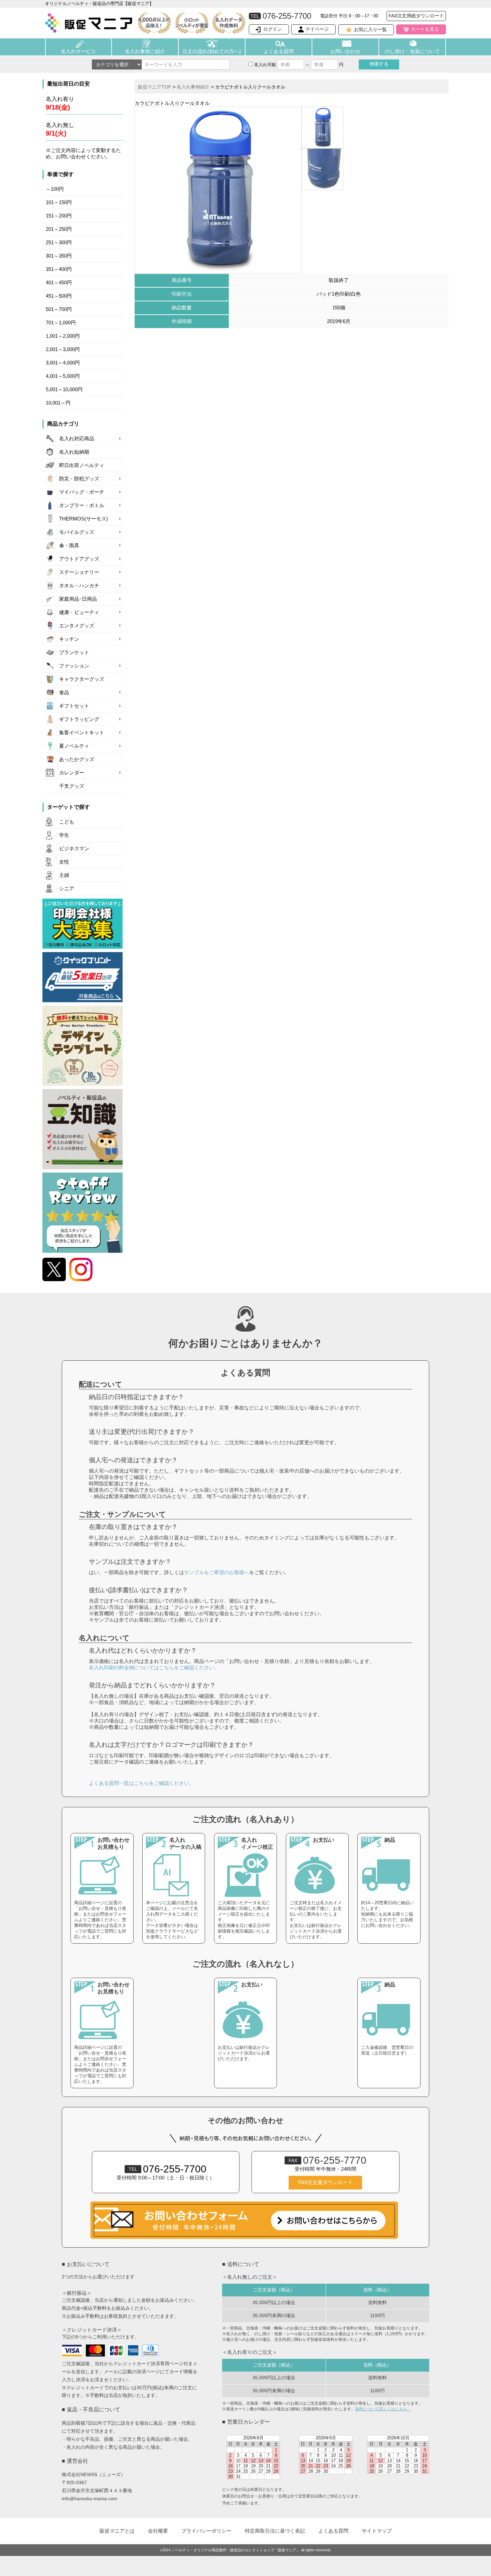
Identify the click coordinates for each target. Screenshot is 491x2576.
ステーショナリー (79, 572)
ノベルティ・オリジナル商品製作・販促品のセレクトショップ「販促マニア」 (236, 2550)
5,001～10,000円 (64, 390)
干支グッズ (72, 786)
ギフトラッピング (79, 719)
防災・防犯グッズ (79, 479)
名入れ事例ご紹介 (145, 51)
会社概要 (158, 2531)
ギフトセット (74, 706)
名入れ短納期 (74, 452)
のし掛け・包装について (412, 51)
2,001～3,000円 (63, 349)
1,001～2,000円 (63, 336)
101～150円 (59, 202)
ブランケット (74, 652)
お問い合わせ (345, 51)
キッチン (69, 639)
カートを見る (425, 29)
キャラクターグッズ (82, 679)
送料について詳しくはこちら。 (383, 2409)
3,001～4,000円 (63, 363)
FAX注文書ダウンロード (325, 2182)
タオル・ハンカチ (79, 586)
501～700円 (59, 309)
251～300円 (59, 243)
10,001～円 (58, 403)
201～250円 (59, 229)
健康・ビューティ (79, 612)
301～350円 (59, 256)
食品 (64, 693)
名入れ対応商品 (77, 439)
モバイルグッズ (77, 532)
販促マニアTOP (154, 87)
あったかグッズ (77, 759)
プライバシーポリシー (206, 2531)
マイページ (317, 29)
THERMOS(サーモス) (84, 519)
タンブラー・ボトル (82, 505)
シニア (67, 889)
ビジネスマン (74, 849)
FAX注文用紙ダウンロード (416, 16)
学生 (64, 835)
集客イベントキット (82, 733)
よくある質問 (279, 51)
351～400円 (59, 269)
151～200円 (59, 216)
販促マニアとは (117, 2531)
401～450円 (59, 283)
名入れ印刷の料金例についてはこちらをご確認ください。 (154, 1668)
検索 (379, 64)
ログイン (273, 29)
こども (67, 822)
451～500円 (59, 296)
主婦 (64, 875)
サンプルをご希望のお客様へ (217, 1572)
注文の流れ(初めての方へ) (212, 51)
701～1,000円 (61, 323)
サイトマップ (377, 2531)
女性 (64, 862)
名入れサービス (78, 51)
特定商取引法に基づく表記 (275, 2531)
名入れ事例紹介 (193, 87)
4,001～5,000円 (63, 376)
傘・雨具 (69, 546)
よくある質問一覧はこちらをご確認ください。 (141, 1783)
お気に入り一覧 (370, 29)
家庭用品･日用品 (78, 599)
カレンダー (72, 773)
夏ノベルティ (74, 746)
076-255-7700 (168, 2169)
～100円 (55, 189)
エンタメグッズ (77, 626)
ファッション (74, 666)
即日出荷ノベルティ (82, 465)
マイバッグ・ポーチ (82, 492)
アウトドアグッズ (79, 559)
